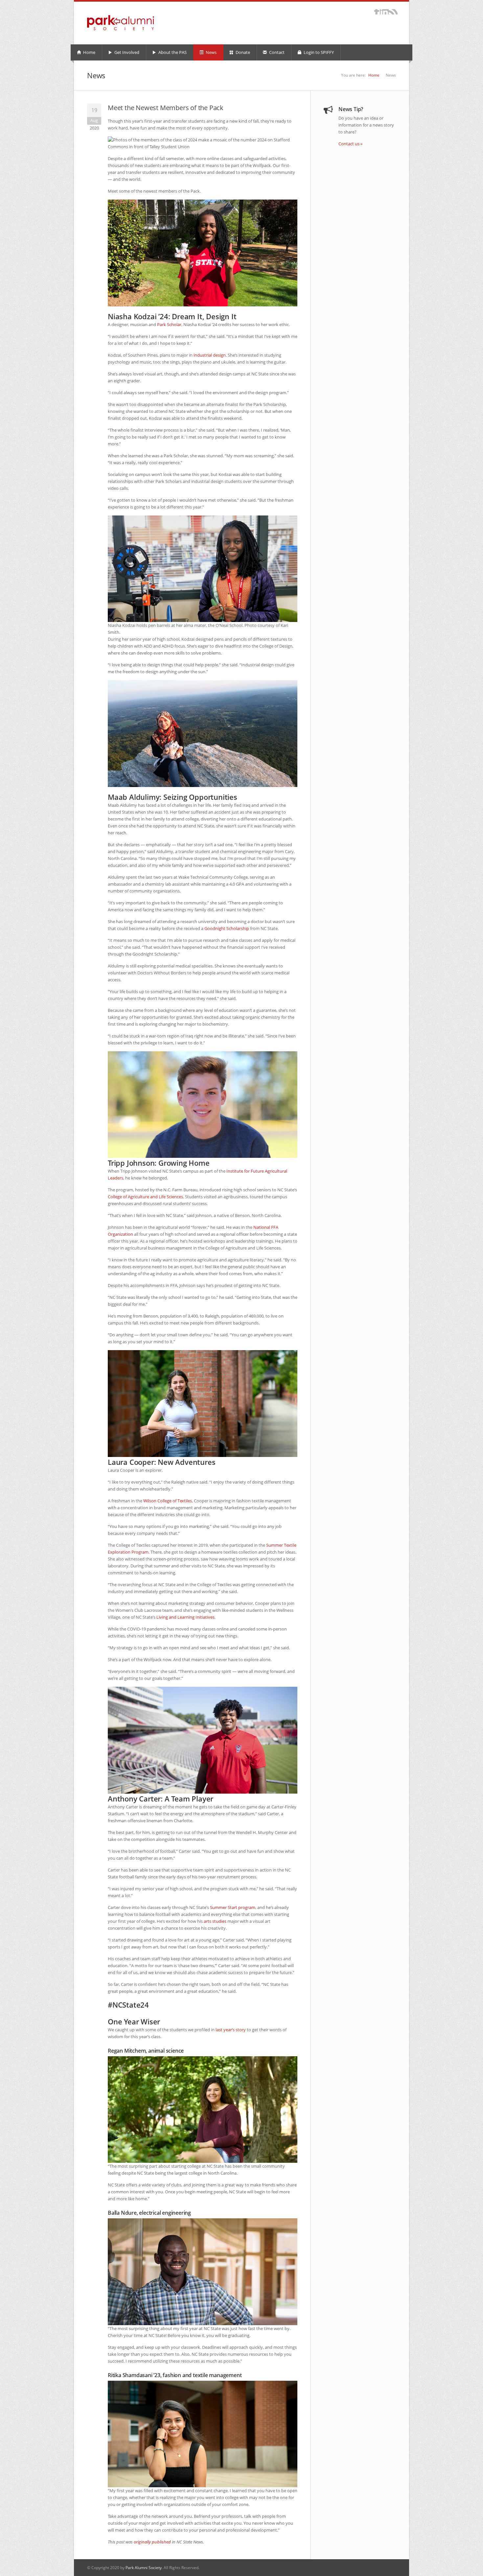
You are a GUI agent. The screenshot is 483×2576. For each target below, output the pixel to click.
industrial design (210, 355)
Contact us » (350, 144)
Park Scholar (169, 324)
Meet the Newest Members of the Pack (166, 108)
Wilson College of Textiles (168, 1501)
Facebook (377, 12)
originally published (152, 2542)
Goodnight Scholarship (227, 928)
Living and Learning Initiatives (185, 1617)
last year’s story (231, 2030)
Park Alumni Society (144, 2568)
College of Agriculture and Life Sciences (145, 1197)
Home (89, 52)
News (211, 52)
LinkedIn (384, 12)
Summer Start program (233, 1907)
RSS (393, 12)
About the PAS (172, 52)
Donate (242, 52)
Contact (276, 52)
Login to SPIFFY (318, 52)
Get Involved (126, 52)
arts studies (215, 1921)
